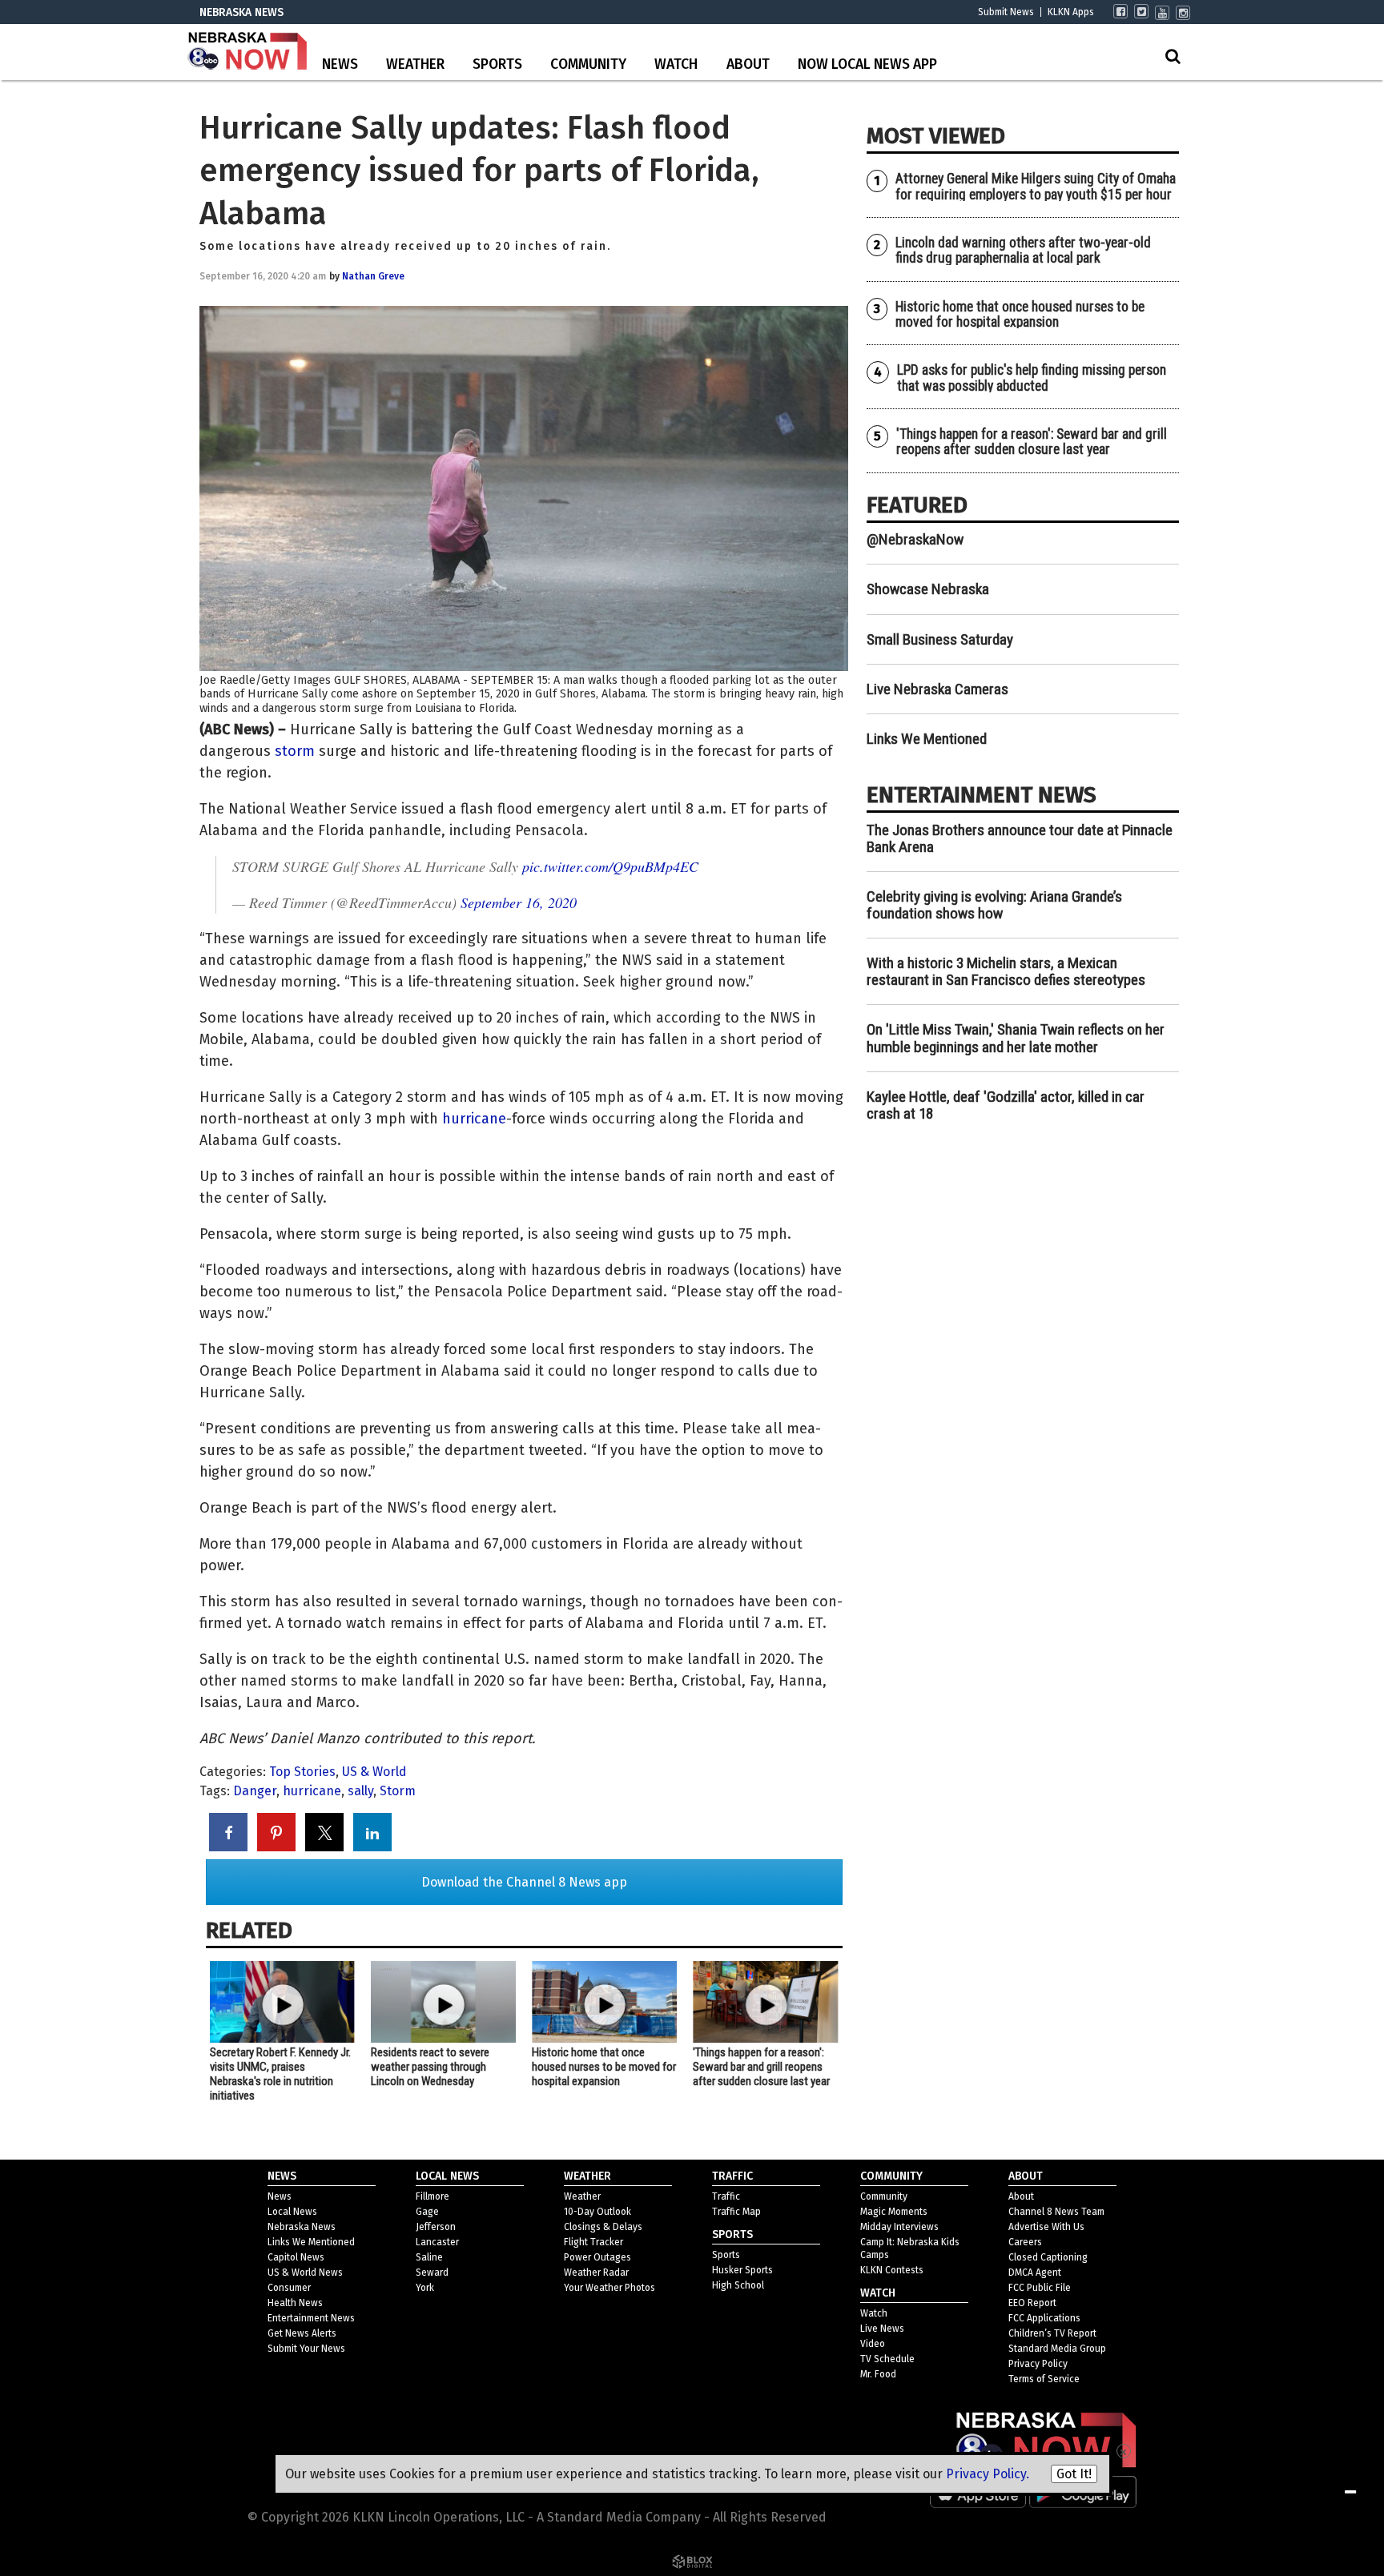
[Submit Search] (1173, 56)
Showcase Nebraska (928, 589)
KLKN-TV (247, 52)
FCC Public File (1040, 2288)
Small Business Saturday (940, 639)
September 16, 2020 (519, 902)
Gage (427, 2212)
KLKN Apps (1071, 12)
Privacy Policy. (988, 2474)
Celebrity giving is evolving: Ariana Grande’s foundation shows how (994, 905)
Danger (255, 1791)
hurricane (474, 1119)
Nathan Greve (373, 276)
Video (873, 2344)
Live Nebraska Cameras (937, 689)
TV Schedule (887, 2359)
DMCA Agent (1035, 2273)
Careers (1025, 2242)
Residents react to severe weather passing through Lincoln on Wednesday (430, 2067)
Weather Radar (596, 2273)
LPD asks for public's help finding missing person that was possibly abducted (1032, 378)
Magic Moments (894, 2212)
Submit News (1006, 12)
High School (738, 2285)
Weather (415, 64)
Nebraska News (302, 2227)
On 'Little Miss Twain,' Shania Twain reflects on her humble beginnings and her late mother (1016, 1038)
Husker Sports (742, 2270)
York (425, 2288)
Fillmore (432, 2196)
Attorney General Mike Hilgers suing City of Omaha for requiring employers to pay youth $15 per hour (1036, 186)
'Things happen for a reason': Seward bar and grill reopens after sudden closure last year (761, 2067)
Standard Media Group (1057, 2349)
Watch (676, 64)
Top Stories (302, 1772)
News (340, 64)
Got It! (1074, 2474)
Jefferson (436, 2227)
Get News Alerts (302, 2333)
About (748, 64)
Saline (429, 2257)
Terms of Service (1044, 2379)
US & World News (305, 2273)
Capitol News (296, 2257)
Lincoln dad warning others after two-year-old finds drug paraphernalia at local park (1023, 250)
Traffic (726, 2196)
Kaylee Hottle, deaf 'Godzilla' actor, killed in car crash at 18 (1006, 1105)
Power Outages (597, 2257)
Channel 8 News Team (1056, 2212)
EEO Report (1032, 2303)
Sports (497, 64)
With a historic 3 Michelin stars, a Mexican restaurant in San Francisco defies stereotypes (1006, 971)
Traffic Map (736, 2212)
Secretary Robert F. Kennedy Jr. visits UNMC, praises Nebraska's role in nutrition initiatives (280, 2074)
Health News (295, 2303)
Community (588, 64)
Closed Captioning (1048, 2257)
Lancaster (437, 2242)
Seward (432, 2273)
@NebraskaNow (915, 539)
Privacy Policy (1038, 2364)
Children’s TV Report (1052, 2333)
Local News (292, 2212)
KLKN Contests (892, 2270)
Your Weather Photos (610, 2288)
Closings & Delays (603, 2227)
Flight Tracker (593, 2242)
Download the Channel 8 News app (524, 1882)
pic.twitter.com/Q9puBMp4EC (610, 866)
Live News (882, 2329)
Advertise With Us (1046, 2227)
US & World (374, 1772)
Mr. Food (878, 2374)
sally (360, 1791)
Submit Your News (306, 2349)
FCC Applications (1044, 2318)
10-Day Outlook (597, 2212)
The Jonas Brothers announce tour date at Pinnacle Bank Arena (1020, 838)
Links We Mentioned (927, 739)
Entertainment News (311, 2318)
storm (295, 751)
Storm (398, 1791)
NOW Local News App (867, 64)
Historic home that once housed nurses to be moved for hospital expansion (604, 2067)
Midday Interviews (899, 2227)
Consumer (289, 2288)
